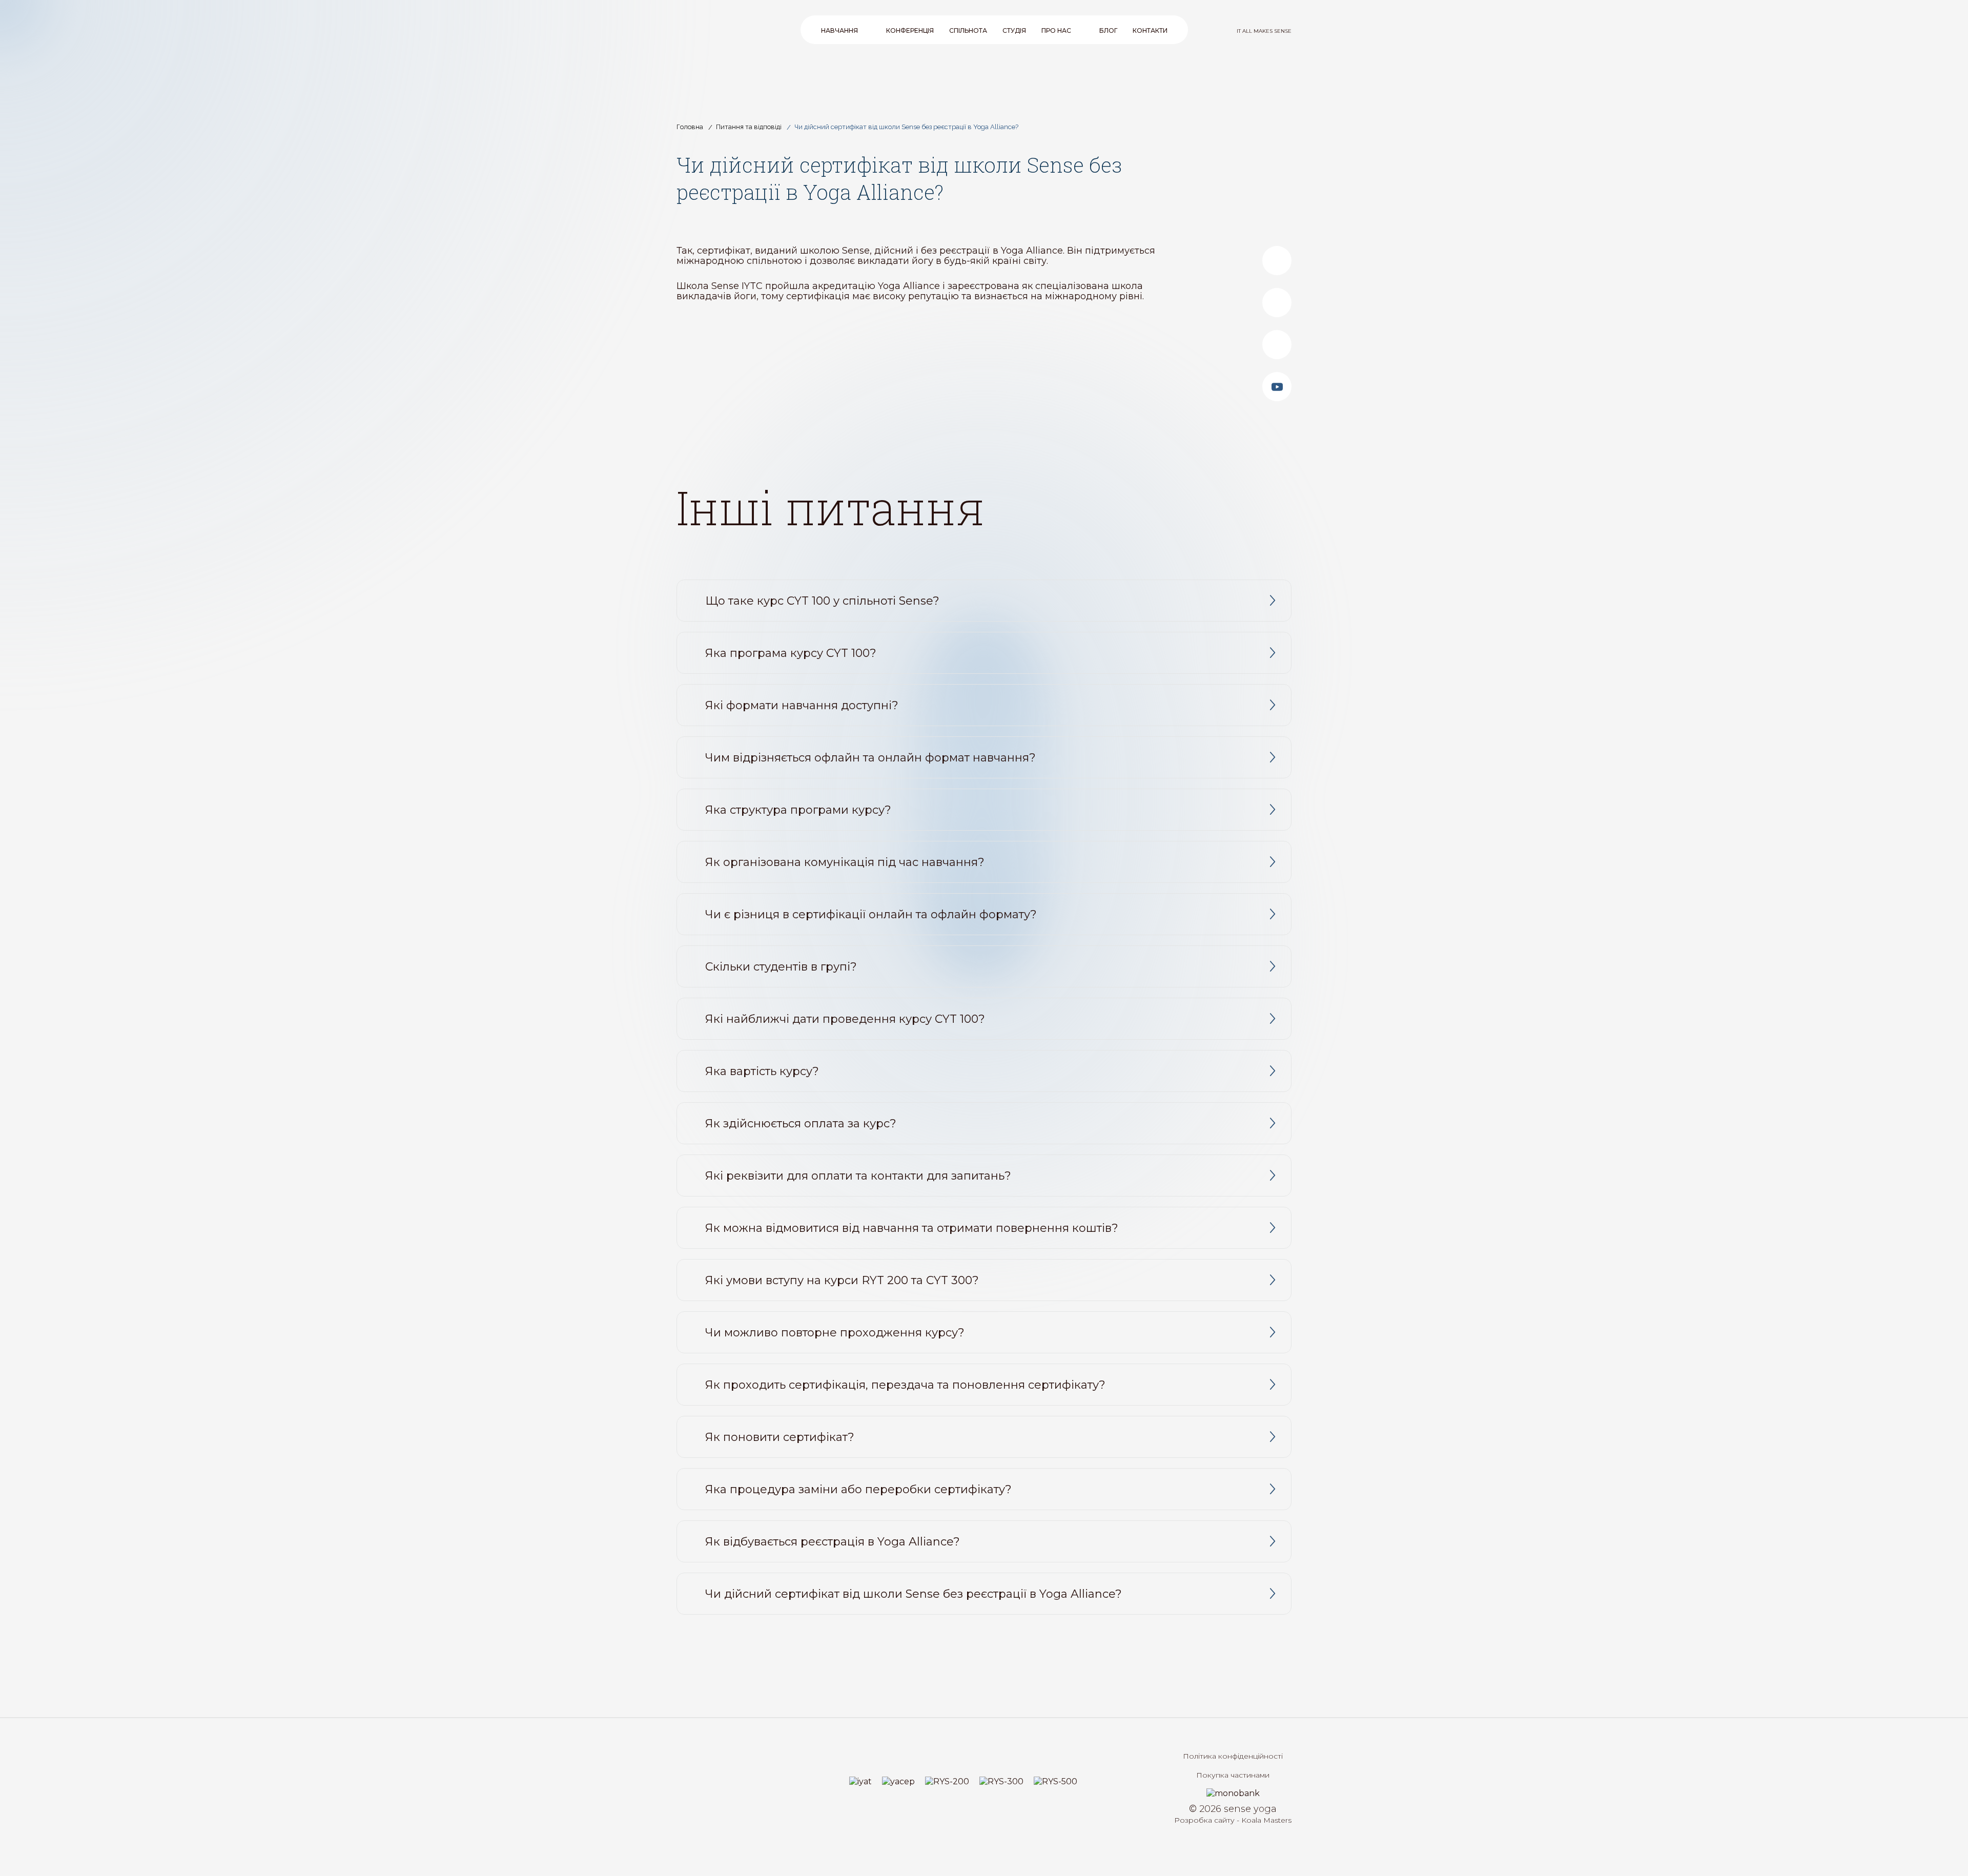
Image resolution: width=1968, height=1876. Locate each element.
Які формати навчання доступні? (802, 705)
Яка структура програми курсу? (798, 810)
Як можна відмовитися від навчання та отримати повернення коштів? (912, 1228)
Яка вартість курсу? (762, 1071)
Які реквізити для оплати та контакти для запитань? (858, 1176)
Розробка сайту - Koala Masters (1233, 1820)
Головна (690, 127)
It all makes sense (1264, 31)
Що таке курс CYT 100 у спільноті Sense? (822, 601)
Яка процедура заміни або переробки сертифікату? (858, 1489)
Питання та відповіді (749, 127)
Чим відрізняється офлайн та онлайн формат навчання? (870, 758)
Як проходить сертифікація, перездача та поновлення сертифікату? (905, 1385)
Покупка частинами (1233, 1775)
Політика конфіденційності (1233, 1756)
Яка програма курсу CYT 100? (791, 653)
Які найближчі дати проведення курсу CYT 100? (845, 1019)
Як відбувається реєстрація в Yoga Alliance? (833, 1542)
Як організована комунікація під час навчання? (845, 862)
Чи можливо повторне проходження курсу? (835, 1333)
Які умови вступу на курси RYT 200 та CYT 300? (842, 1280)
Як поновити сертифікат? (780, 1437)
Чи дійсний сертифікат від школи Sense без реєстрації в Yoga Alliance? (914, 1594)
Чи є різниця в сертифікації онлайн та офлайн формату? (871, 914)
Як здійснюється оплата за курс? (801, 1123)
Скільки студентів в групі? (781, 967)
